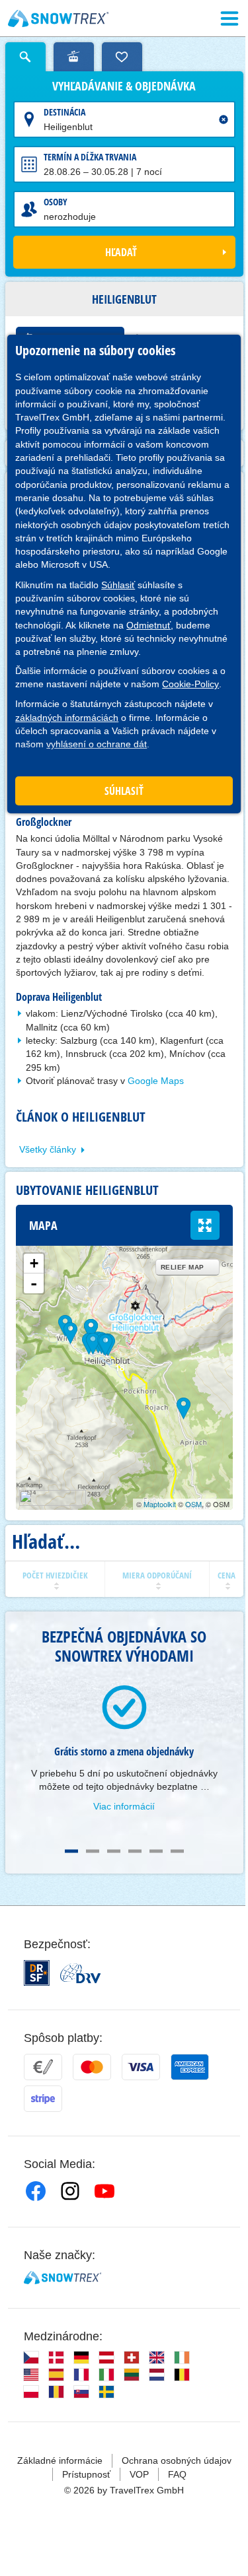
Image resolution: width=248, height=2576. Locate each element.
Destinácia (64, 112)
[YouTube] (104, 2191)
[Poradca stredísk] (74, 57)
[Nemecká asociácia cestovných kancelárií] (80, 1973)
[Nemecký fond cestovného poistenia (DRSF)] (37, 1973)
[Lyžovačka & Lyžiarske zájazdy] (59, 18)
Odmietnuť (148, 625)
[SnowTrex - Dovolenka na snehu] (62, 2278)
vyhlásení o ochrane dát (97, 744)
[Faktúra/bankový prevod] (43, 2067)
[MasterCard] (92, 2067)
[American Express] (190, 2067)
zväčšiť (205, 1225)
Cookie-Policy (190, 684)
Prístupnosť (86, 2474)
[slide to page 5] (156, 1851)
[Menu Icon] (229, 18)
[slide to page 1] (71, 1851)
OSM (193, 1504)
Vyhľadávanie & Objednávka (124, 86)
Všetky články (48, 1149)
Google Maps (156, 1081)
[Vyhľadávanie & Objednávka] (25, 57)
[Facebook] (36, 2191)
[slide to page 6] (177, 1851)
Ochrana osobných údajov (177, 2460)
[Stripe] (43, 2099)
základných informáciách (67, 718)
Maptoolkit (160, 1504)
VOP (139, 2474)
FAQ (177, 2474)
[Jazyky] (31, 2357)
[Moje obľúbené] (122, 57)
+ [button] (34, 1263)
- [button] (34, 1283)
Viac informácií (124, 1806)
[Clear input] (224, 119)
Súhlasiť (118, 585)
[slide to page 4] (135, 1851)
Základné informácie (60, 2460)
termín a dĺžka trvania (90, 157)
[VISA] (141, 2067)
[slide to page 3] (114, 1851)
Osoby (56, 202)
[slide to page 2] (93, 1851)
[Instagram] (70, 2191)
